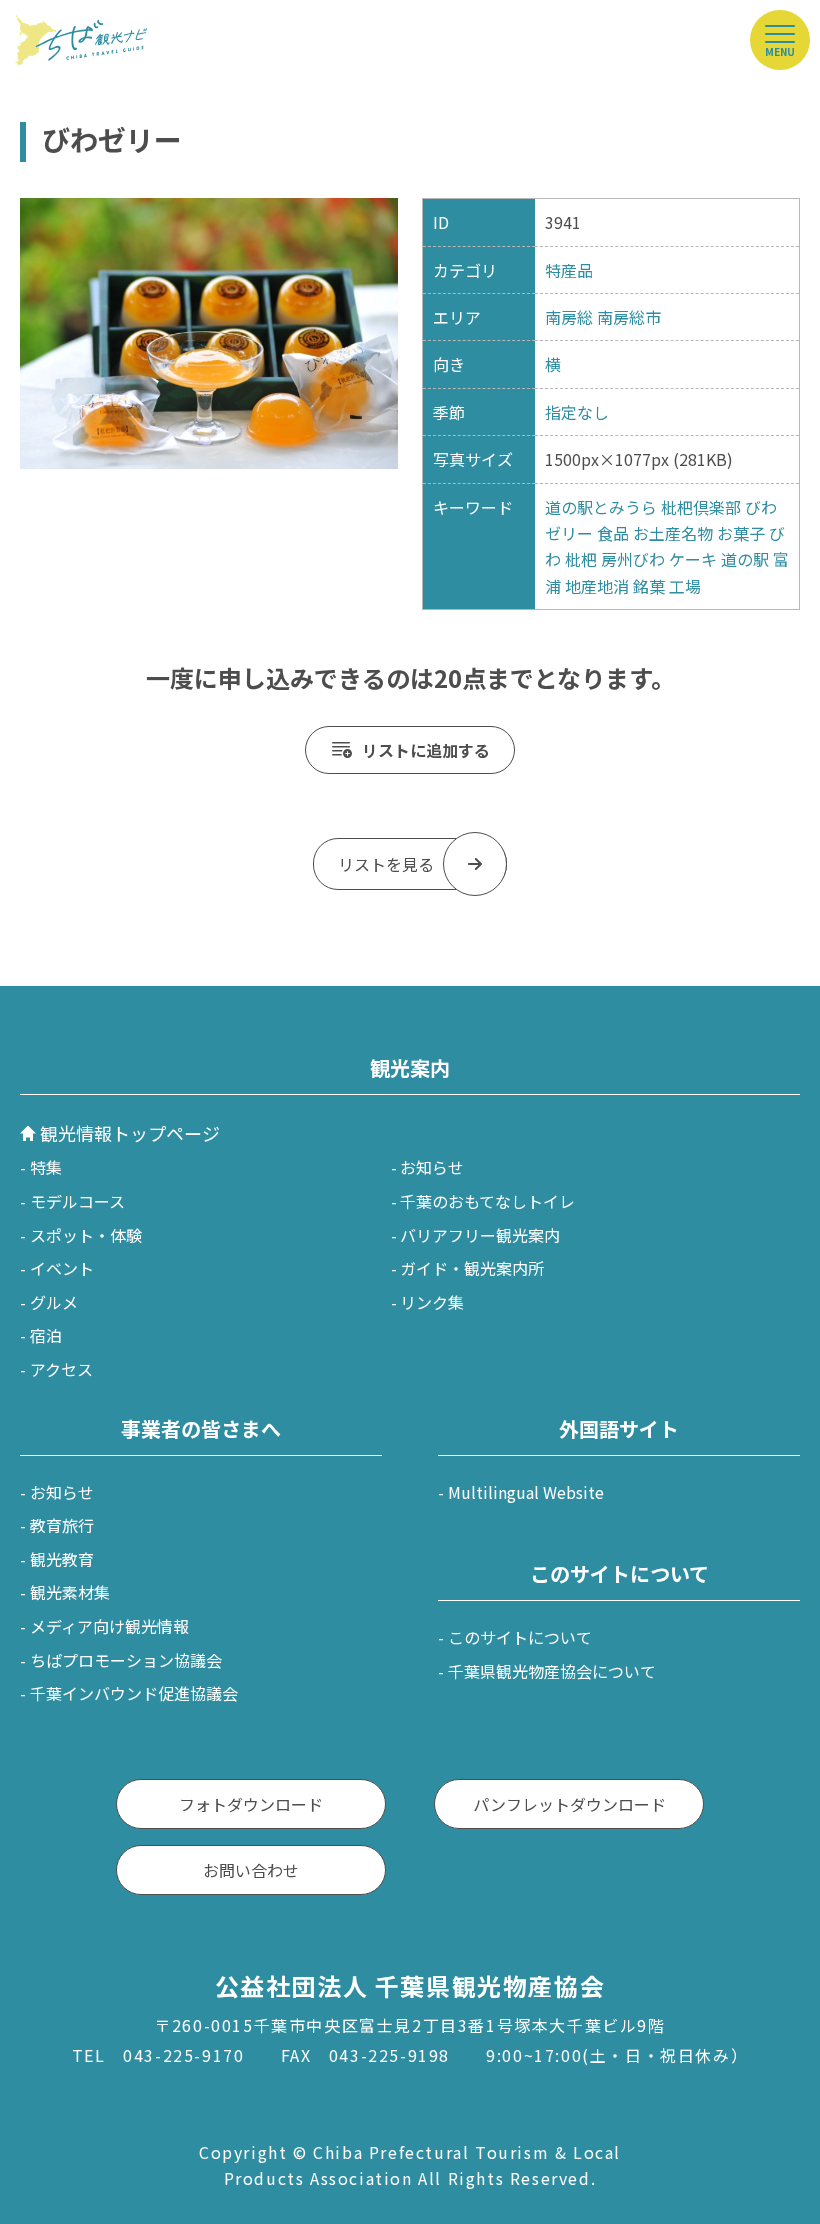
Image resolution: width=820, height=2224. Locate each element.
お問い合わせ (251, 1870)
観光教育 (62, 1559)
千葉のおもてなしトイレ (487, 1201)
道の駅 (745, 559)
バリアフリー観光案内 (480, 1235)
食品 (613, 533)
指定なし (577, 412)
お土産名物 (673, 533)
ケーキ (693, 559)
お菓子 (741, 533)
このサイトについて (520, 1637)
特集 (46, 1167)
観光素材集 (70, 1592)
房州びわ (633, 559)
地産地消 (597, 586)
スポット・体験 (86, 1235)
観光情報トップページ (130, 1133)
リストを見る (386, 864)
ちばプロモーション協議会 (126, 1660)
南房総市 (629, 317)
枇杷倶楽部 (701, 507)
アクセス (61, 1369)
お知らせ (432, 1167)
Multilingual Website (526, 1492)
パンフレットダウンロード (569, 1804)
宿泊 (46, 1335)
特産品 (569, 270)
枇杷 (581, 559)
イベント (62, 1268)
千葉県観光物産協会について (552, 1671)
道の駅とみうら (601, 507)
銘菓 (649, 586)
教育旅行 (62, 1525)
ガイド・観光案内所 (472, 1268)
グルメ (54, 1302)
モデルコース (77, 1201)
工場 (685, 586)
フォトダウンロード (251, 1804)
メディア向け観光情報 (109, 1626)
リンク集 (432, 1302)
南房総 (569, 317)
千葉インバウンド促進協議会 (134, 1693)
